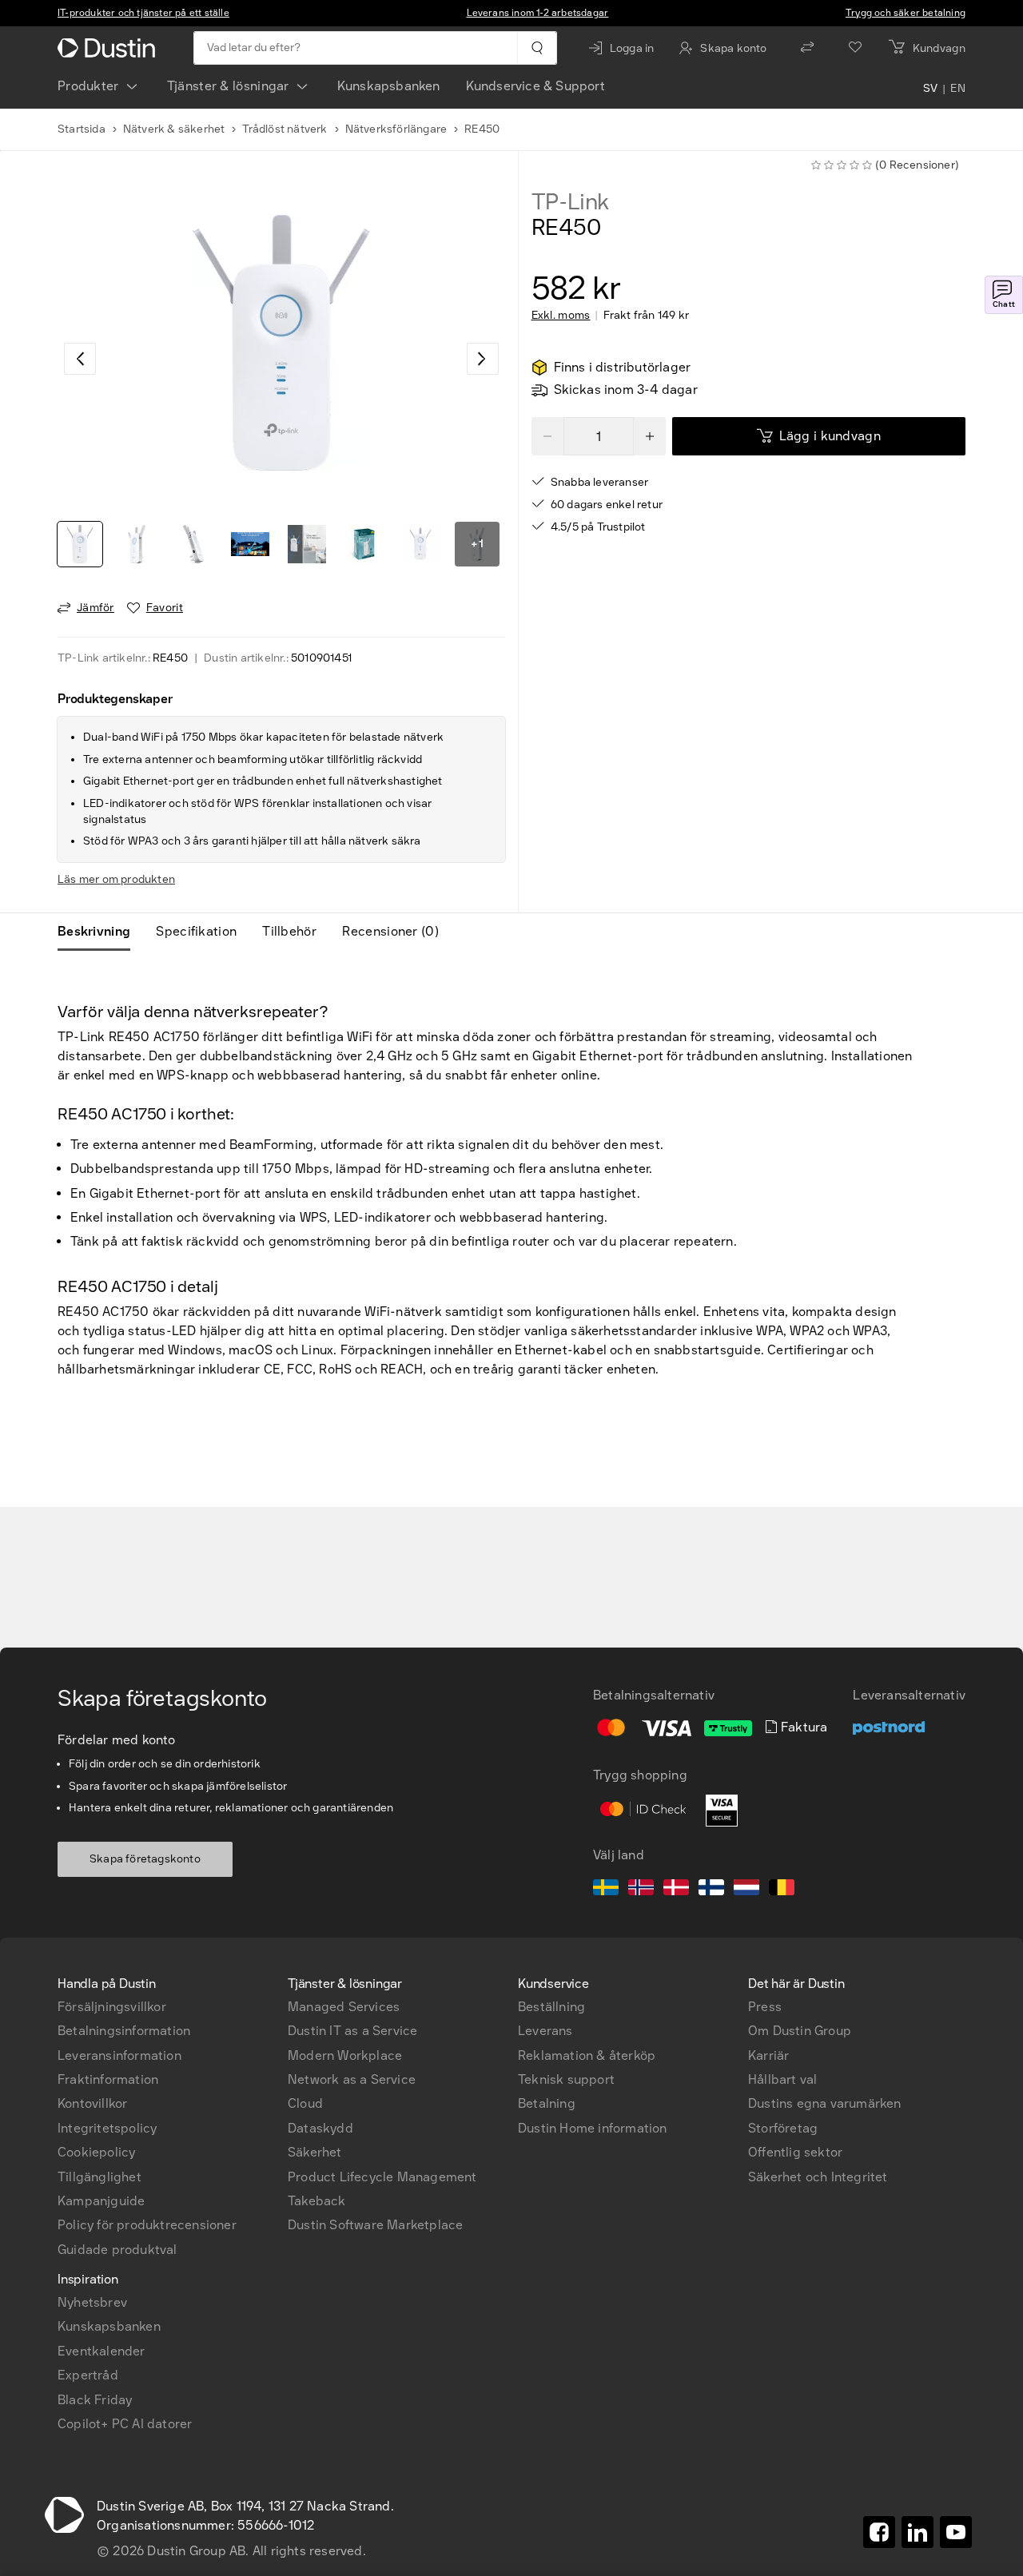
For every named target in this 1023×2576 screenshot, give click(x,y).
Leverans (545, 2031)
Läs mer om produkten (116, 879)
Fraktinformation (108, 2079)
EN (958, 89)
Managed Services (344, 2007)
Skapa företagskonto (145, 1859)
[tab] (100, 932)
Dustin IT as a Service (352, 2031)
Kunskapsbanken (389, 86)
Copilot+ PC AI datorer (125, 2424)
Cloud (305, 2103)
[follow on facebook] (879, 2532)
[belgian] (782, 1890)
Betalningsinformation (124, 2031)
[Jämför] (807, 48)
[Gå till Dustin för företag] (109, 48)
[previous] (80, 359)
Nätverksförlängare (396, 129)
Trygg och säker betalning (906, 13)
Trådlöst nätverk (285, 129)
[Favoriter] (855, 48)
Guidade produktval (117, 2250)
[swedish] (606, 1890)
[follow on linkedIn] (918, 2532)
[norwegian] (641, 1890)
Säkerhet (315, 2152)
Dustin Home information (593, 2128)
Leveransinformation (119, 2055)
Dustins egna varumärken (825, 2103)
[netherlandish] (746, 1890)
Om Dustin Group (800, 2031)
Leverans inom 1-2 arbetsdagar (538, 13)
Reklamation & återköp (587, 2055)
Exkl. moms (561, 316)
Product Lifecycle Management (382, 2177)
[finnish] (711, 1890)
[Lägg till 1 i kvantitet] (650, 436)
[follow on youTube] (956, 2532)
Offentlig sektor (795, 2152)
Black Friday (95, 2400)
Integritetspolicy (107, 2128)
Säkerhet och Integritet (818, 2177)
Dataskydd (320, 2128)
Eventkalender (102, 2351)
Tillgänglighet (100, 2177)
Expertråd (88, 2375)
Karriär (768, 2055)
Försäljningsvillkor (112, 2007)
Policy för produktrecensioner (147, 2225)
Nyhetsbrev (92, 2302)
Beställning (551, 2007)
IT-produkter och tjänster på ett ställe (143, 13)
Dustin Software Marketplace (375, 2225)
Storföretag (783, 2128)
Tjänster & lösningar (228, 86)
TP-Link (571, 202)
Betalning (547, 2103)
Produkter (88, 86)
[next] (483, 359)
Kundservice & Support (535, 86)
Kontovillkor (92, 2103)
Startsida (82, 129)
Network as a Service (352, 2079)
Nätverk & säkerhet (174, 129)
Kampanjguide (101, 2201)
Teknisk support (566, 2079)
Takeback (317, 2201)
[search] (537, 48)
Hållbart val (782, 2079)
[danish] (676, 1890)
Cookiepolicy (96, 2152)
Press (765, 2007)
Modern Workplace (345, 2055)
